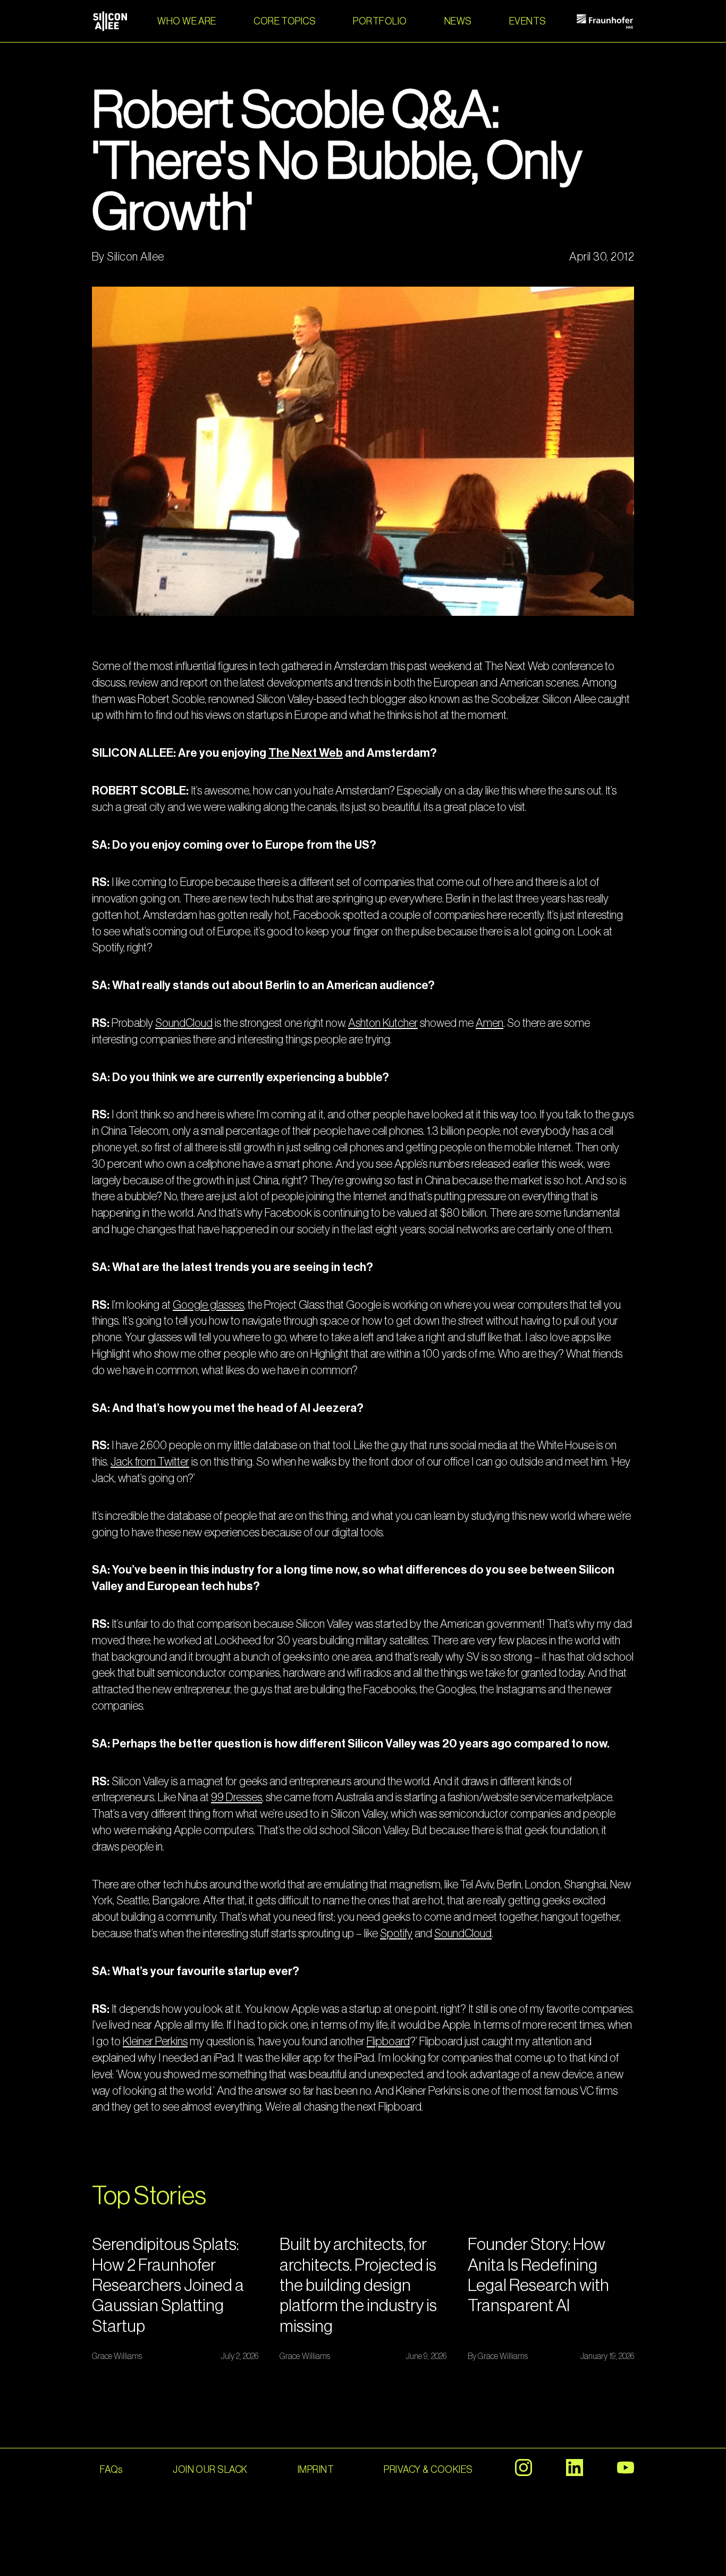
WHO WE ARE (187, 21)
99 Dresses (237, 1797)
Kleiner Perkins (155, 2042)
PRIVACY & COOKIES (428, 2470)
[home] (110, 21)
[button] (285, 21)
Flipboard (388, 2042)
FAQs (111, 2470)
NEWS (458, 21)
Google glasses (208, 1305)
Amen (489, 1023)
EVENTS (528, 21)
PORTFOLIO (380, 21)
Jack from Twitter (150, 1462)
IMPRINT (316, 2470)
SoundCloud (184, 1023)
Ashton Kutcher (383, 1023)
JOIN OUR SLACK (210, 2470)
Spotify (396, 1934)
